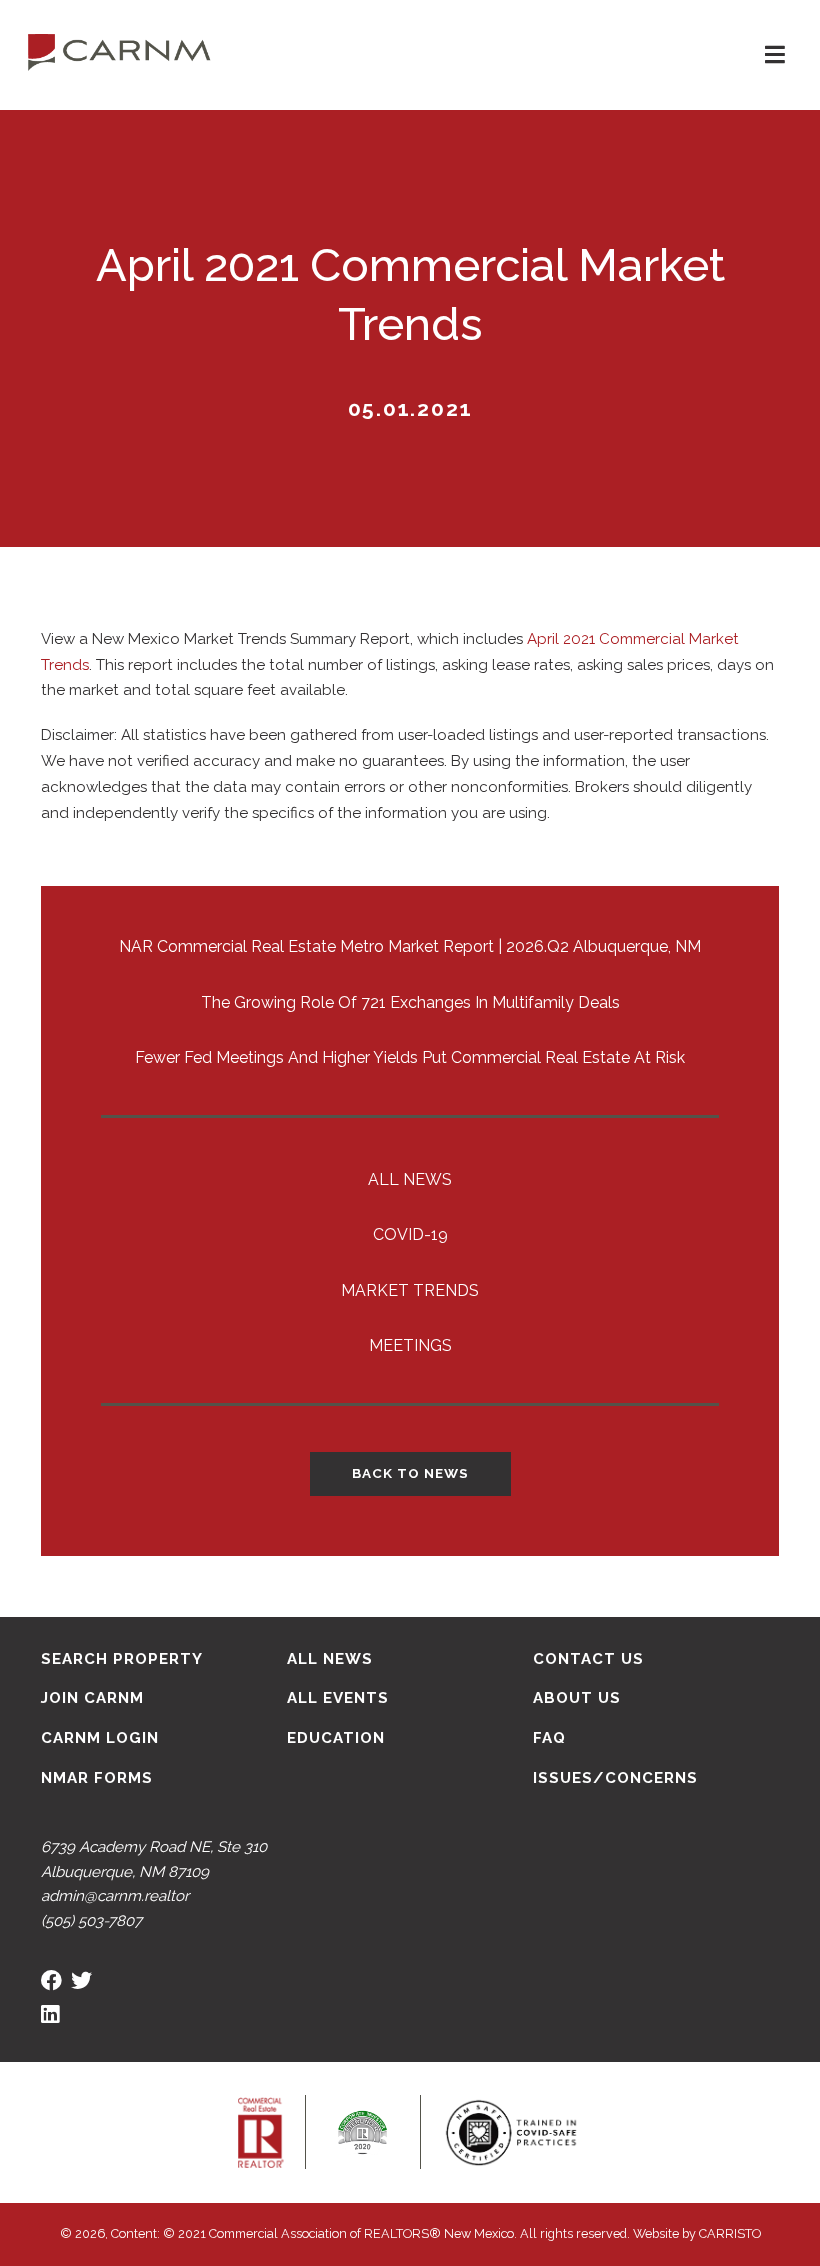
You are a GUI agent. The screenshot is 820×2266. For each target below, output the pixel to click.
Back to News (410, 1473)
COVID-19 (410, 1234)
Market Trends (410, 1290)
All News (410, 1179)
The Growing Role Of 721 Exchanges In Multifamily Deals (410, 1002)
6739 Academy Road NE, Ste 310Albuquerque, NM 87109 (154, 1859)
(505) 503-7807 (91, 1921)
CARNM (119, 50)
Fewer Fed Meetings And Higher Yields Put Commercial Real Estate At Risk (410, 1057)
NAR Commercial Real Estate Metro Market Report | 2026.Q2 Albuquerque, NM (410, 946)
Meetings (410, 1345)
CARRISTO (730, 2233)
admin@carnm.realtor (115, 1896)
